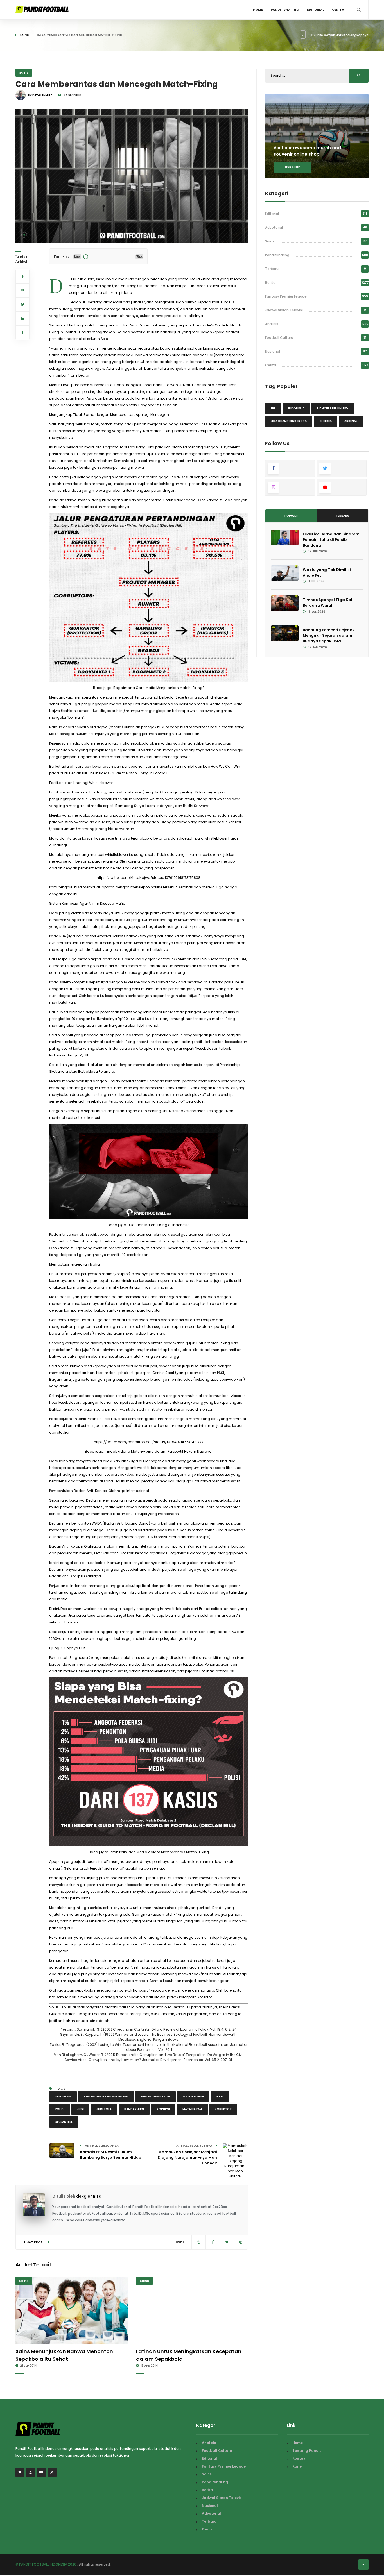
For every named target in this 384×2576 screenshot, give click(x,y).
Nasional (273, 351)
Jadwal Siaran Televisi (284, 310)
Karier (298, 2466)
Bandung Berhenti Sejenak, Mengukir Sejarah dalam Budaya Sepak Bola (329, 635)
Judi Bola (104, 2109)
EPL (273, 408)
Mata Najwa (192, 2109)
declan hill (64, 2122)
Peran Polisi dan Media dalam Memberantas (159, 1852)
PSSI (220, 2097)
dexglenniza (89, 2196)
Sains (24, 35)
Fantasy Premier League (286, 296)
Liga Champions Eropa (289, 421)
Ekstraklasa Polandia (96, 1072)
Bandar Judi (134, 2109)
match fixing (193, 2097)
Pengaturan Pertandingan (106, 2097)
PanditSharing (277, 255)
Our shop (292, 167)
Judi (80, 2109)
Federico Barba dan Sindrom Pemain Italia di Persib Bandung (331, 540)
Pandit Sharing (285, 10)
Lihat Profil (35, 2242)
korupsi (163, 2109)
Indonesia (63, 2097)
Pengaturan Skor (155, 2097)
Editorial (316, 10)
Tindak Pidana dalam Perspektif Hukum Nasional (159, 1451)
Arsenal (351, 421)
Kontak (299, 2458)
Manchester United (333, 408)
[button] (24, 235)
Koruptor (223, 2109)
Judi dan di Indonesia (159, 1225)
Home (258, 10)
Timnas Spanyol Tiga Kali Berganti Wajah (328, 603)
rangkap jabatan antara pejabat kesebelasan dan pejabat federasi (168, 1961)
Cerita (338, 10)
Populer (291, 516)
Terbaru (272, 269)
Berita (270, 283)
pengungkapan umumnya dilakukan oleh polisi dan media (145, 704)
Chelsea (326, 421)
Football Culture (279, 338)
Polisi (60, 2109)
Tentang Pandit (307, 2451)
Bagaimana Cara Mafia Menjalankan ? (159, 688)
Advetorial (274, 227)
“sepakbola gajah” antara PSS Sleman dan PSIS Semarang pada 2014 (185, 959)
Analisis (272, 324)
